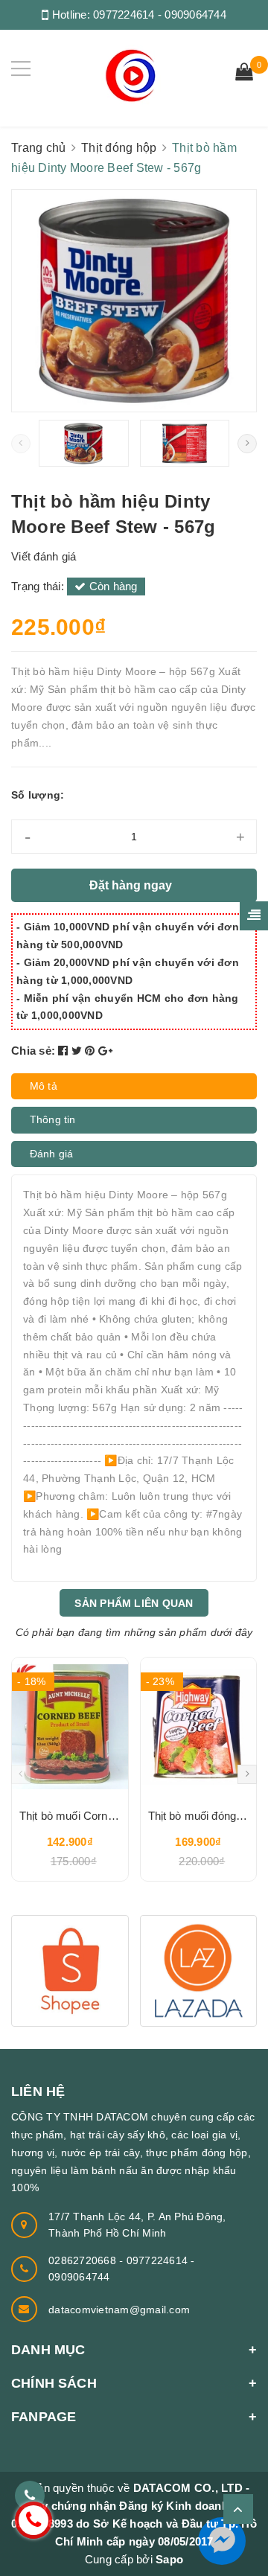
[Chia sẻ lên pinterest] (92, 1051)
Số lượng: (38, 795)
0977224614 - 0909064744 (160, 15)
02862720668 (84, 2260)
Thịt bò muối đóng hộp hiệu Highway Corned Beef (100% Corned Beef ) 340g (199, 1816)
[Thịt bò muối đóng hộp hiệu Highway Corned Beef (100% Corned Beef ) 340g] (199, 1727)
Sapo (169, 2559)
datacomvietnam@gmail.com (119, 2310)
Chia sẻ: (33, 1051)
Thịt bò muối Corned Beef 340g (70, 1816)
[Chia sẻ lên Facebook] (65, 1051)
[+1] (105, 1051)
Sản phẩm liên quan (134, 1603)
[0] (244, 74)
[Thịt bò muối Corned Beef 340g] (70, 1727)
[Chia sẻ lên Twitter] (79, 1051)
